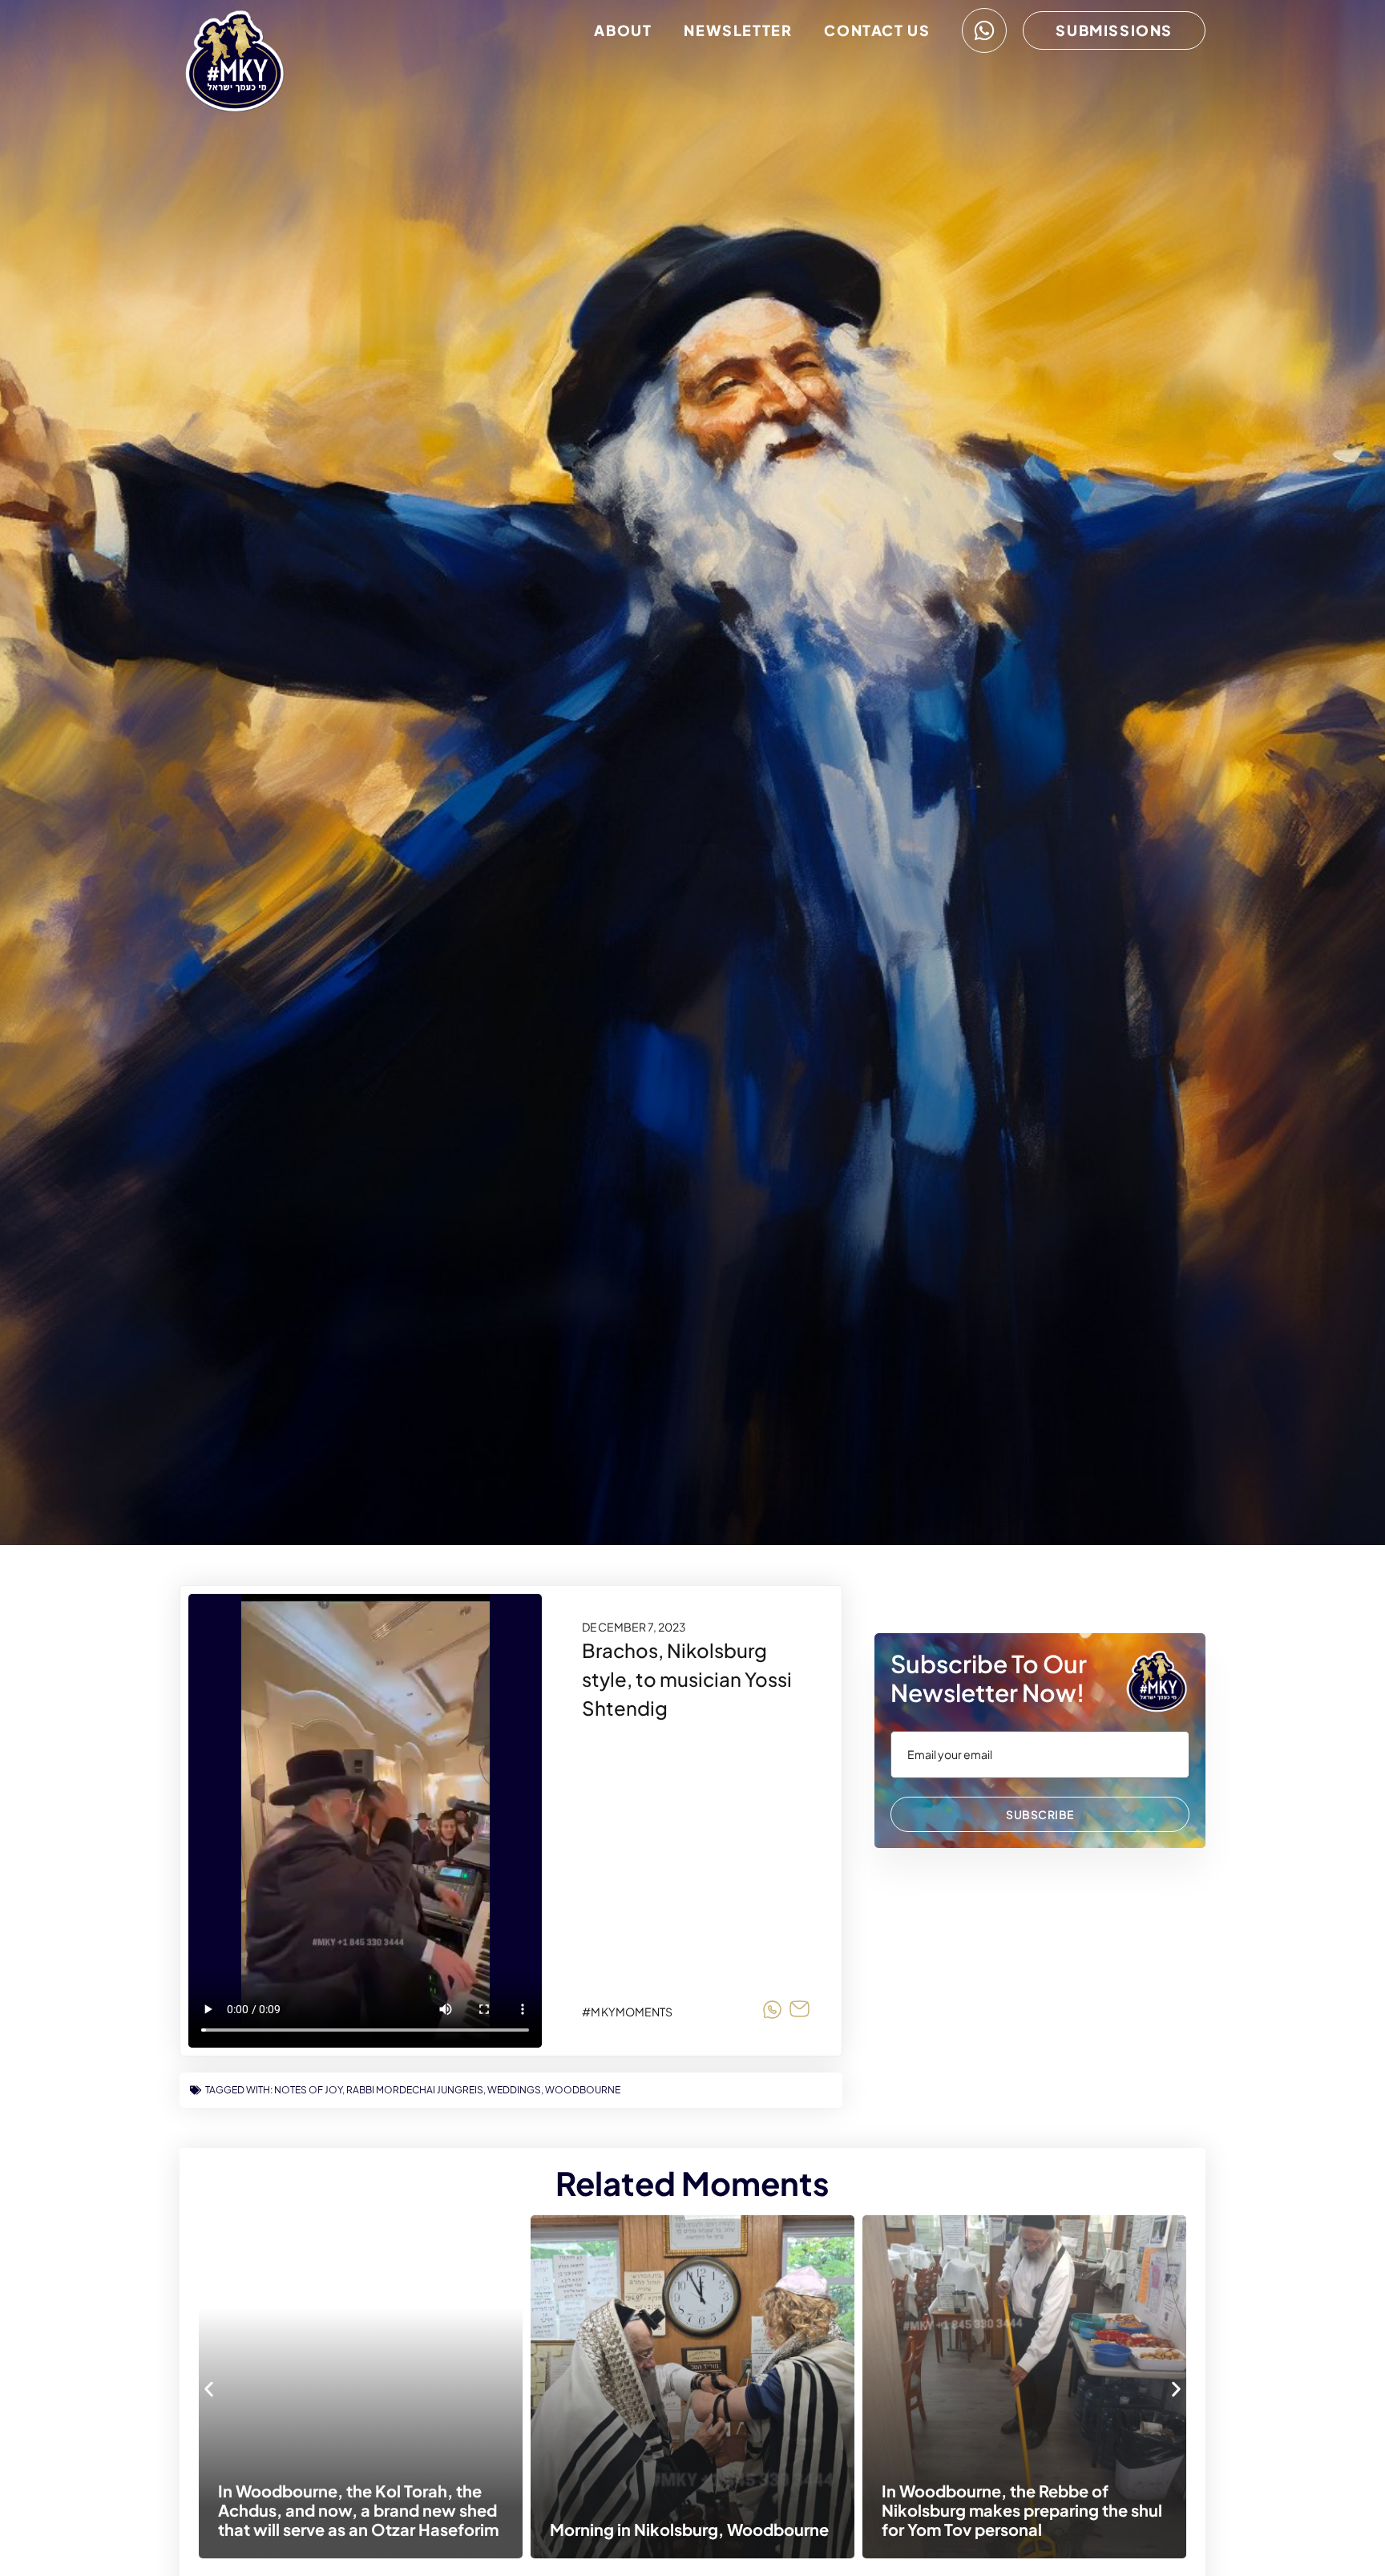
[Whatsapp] (984, 30)
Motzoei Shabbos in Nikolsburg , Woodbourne (1011, 2519)
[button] (209, 2389)
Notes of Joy (308, 2090)
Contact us (877, 30)
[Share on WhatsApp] (772, 2012)
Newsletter (738, 30)
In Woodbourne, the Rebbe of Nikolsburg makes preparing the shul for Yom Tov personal (696, 2510)
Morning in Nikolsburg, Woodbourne (363, 2529)
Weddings (514, 2090)
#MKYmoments (627, 2012)
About (623, 30)
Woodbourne (583, 2090)
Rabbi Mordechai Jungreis (415, 2090)
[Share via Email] (800, 2012)
